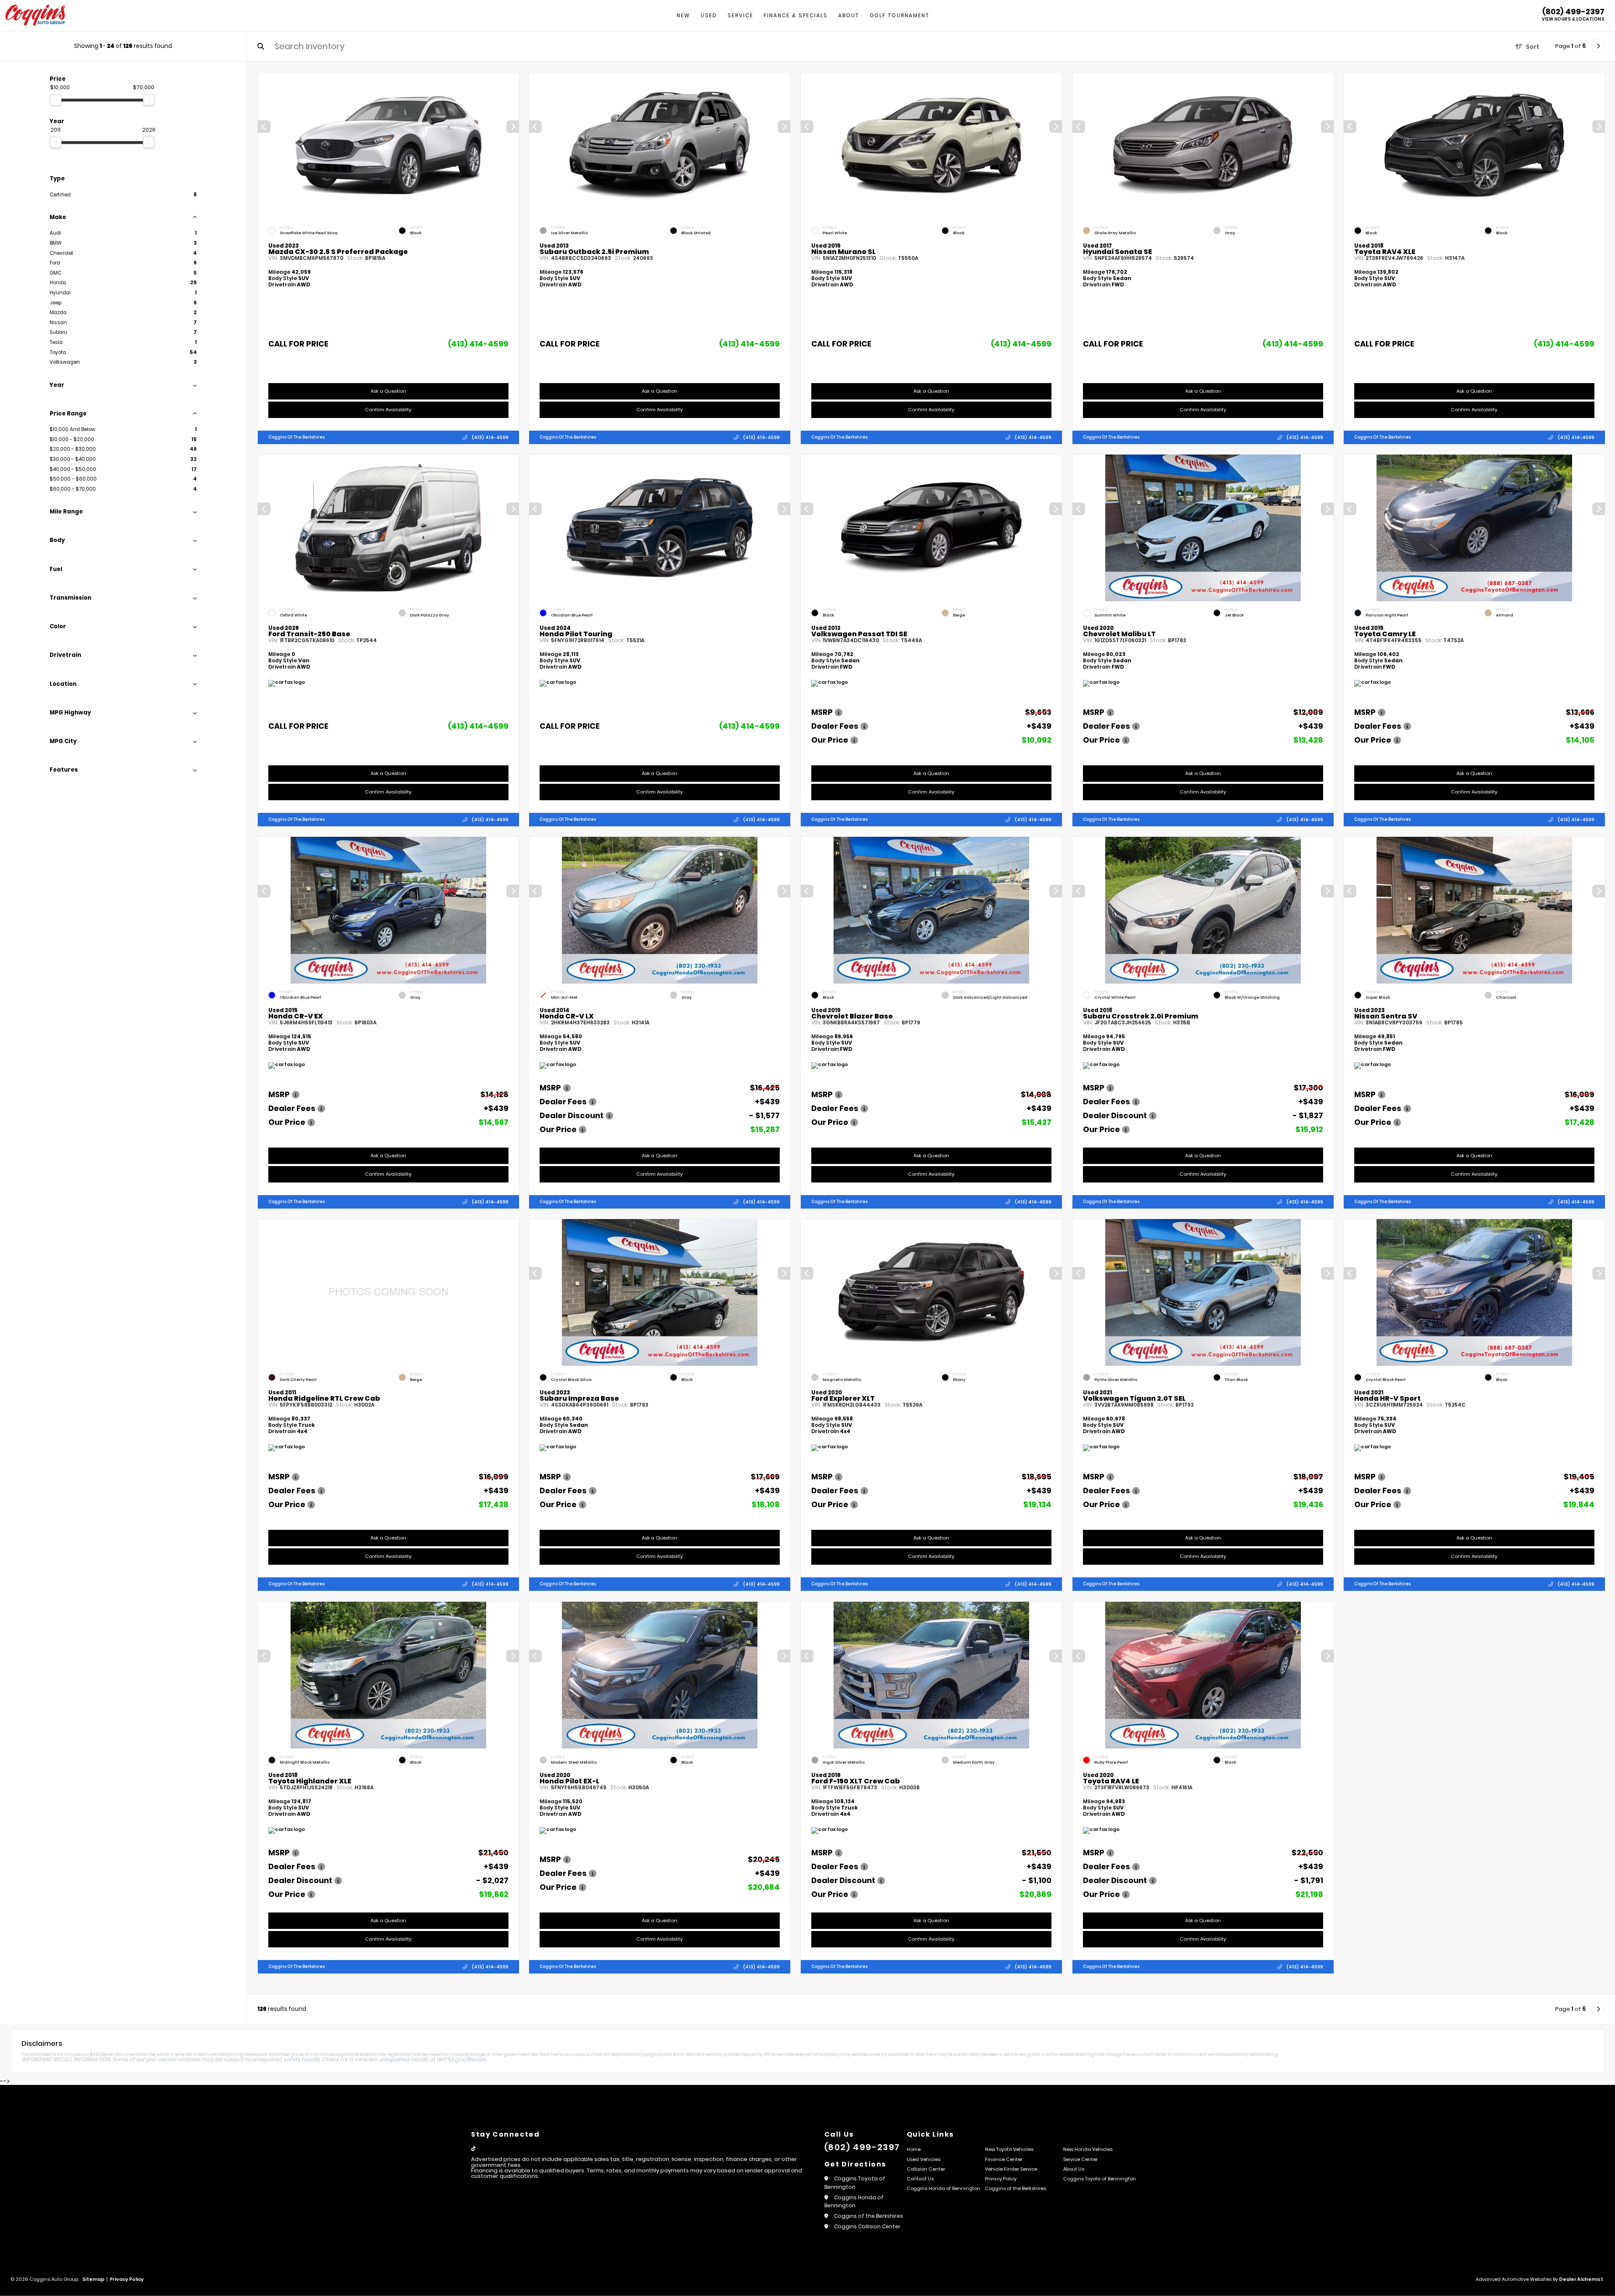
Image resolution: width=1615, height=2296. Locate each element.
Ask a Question (388, 391)
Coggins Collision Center (867, 2226)
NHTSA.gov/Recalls (462, 2059)
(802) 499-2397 (1573, 12)
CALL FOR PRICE (298, 345)
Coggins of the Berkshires (297, 437)
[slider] (56, 100)
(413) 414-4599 (478, 344)
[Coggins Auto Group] (35, 16)
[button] (512, 127)
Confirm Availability (388, 410)
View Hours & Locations (1573, 19)
